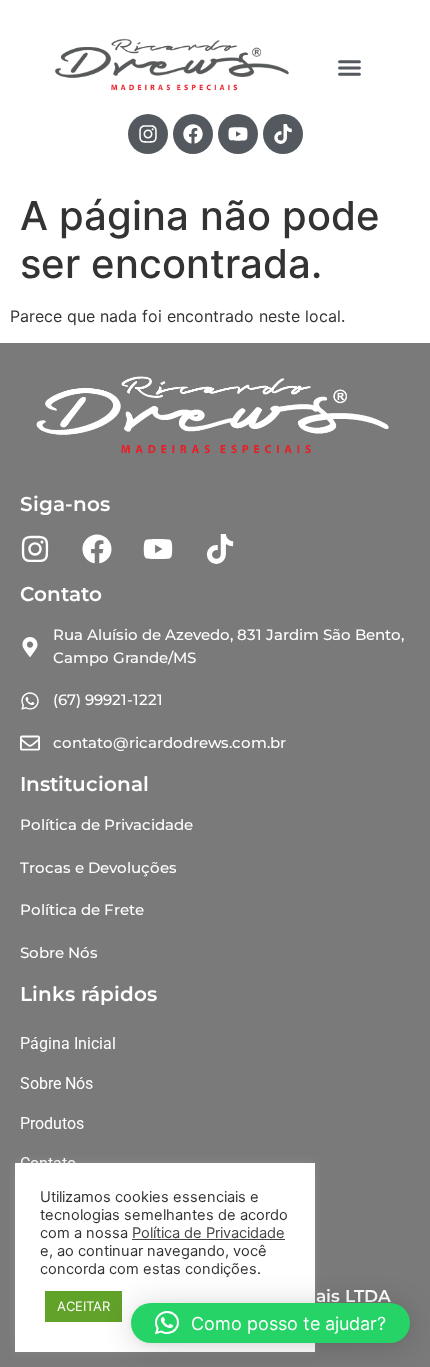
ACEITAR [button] (83, 1306)
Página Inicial (68, 1043)
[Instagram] (148, 134)
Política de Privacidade (208, 1233)
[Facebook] (193, 134)
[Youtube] (238, 134)
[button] (350, 67)
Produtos (52, 1123)
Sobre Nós (56, 1083)
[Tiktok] (283, 134)
